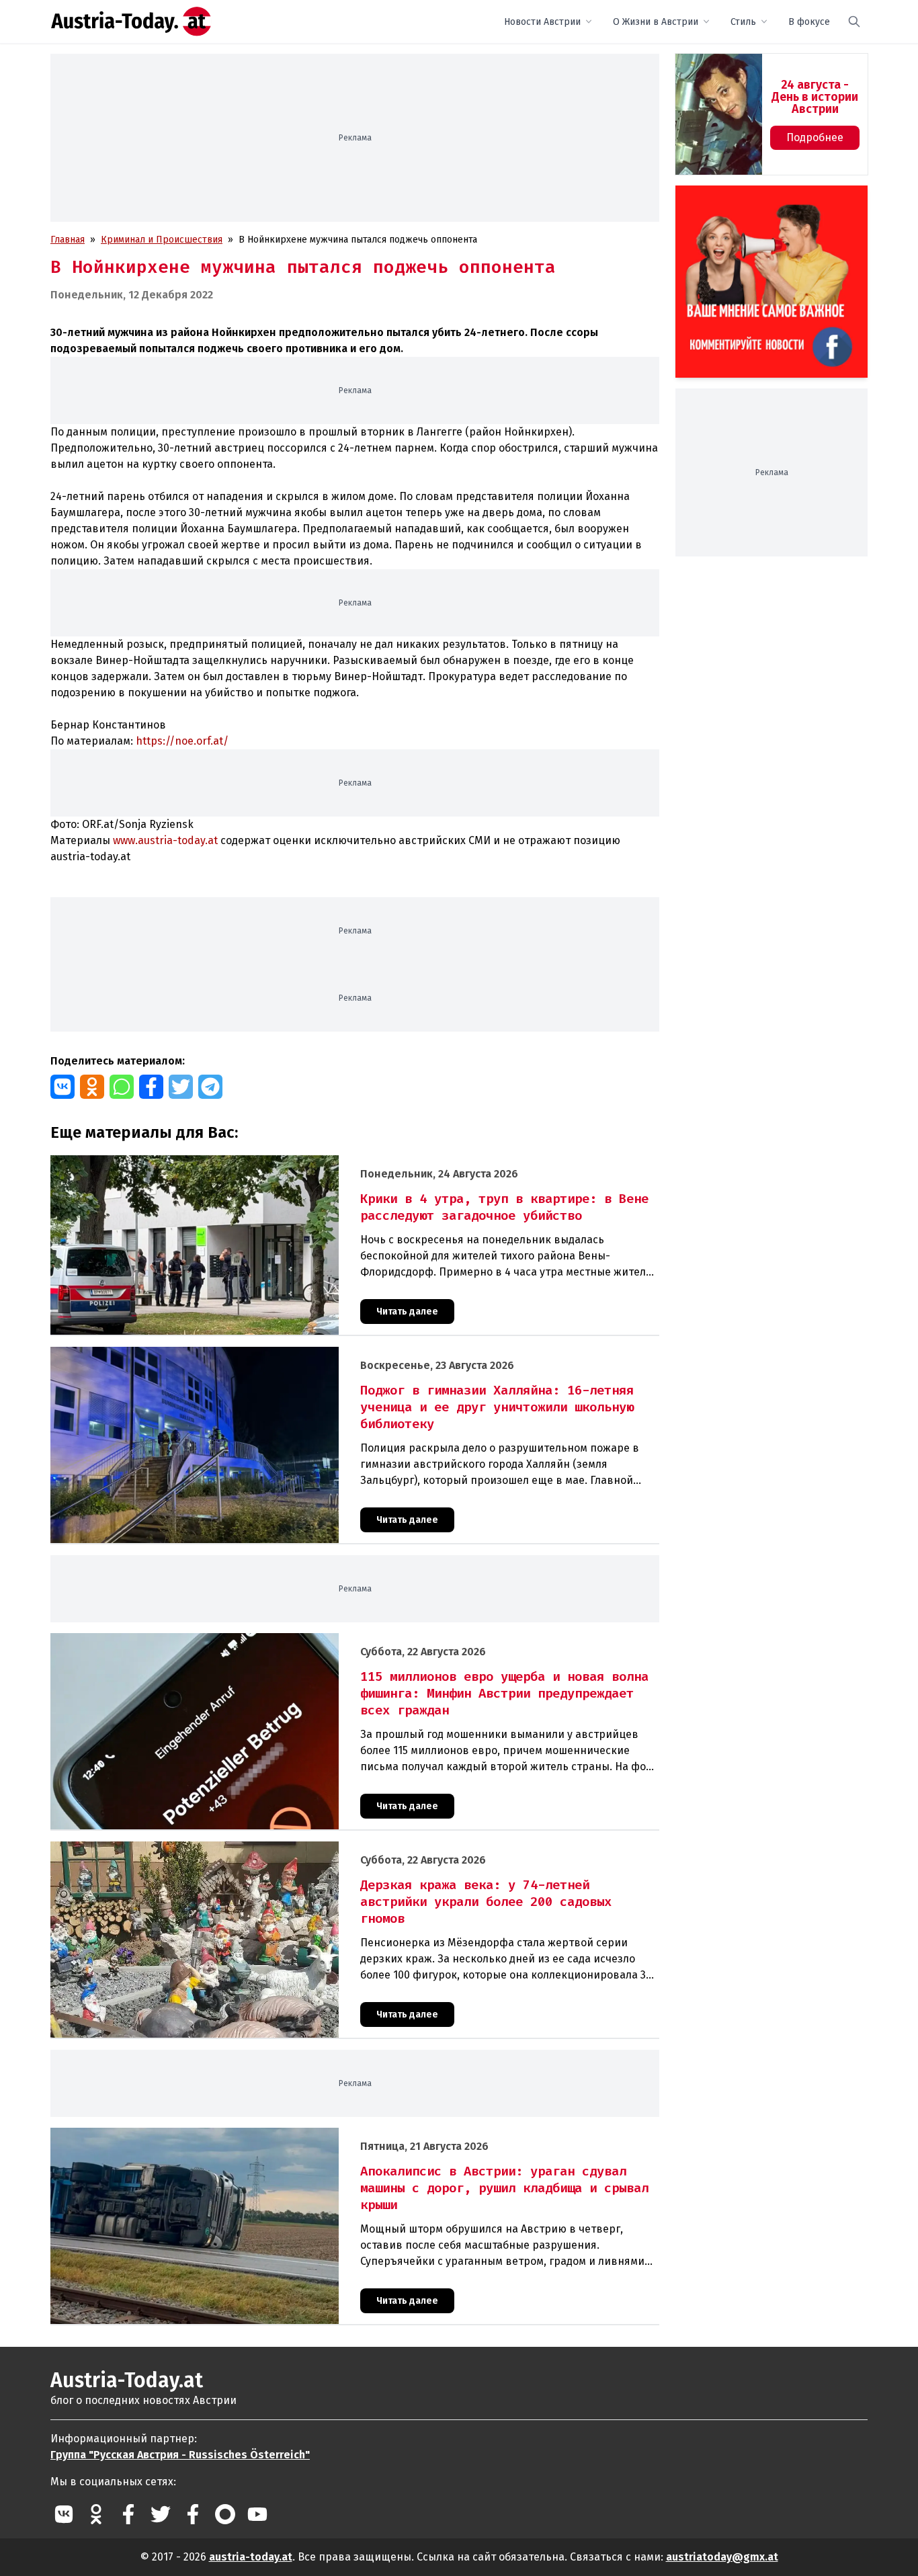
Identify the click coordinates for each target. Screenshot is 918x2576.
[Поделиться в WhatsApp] (122, 1087)
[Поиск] (854, 22)
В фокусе (809, 22)
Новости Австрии (542, 22)
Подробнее (815, 137)
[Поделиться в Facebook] (151, 1087)
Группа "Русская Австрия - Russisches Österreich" (180, 2455)
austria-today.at (251, 2557)
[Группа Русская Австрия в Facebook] (193, 2514)
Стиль (743, 22)
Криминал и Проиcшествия (162, 240)
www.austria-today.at (165, 840)
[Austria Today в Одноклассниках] (96, 2514)
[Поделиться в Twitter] (181, 1087)
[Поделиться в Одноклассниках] (92, 1087)
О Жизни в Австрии (656, 22)
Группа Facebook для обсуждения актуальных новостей (762, 201)
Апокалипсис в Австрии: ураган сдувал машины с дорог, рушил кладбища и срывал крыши (253, 2135)
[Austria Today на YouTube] (257, 2514)
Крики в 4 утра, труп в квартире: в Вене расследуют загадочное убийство (217, 1162)
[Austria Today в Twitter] (161, 2514)
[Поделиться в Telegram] (210, 1087)
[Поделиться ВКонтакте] (62, 1087)
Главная (68, 240)
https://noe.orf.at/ (182, 741)
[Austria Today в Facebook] (128, 2514)
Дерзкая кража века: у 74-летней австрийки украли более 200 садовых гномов (227, 1848)
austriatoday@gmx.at (722, 2557)
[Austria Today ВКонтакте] (64, 2514)
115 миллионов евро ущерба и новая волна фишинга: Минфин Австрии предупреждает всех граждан (277, 1640)
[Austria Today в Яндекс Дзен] (225, 2514)
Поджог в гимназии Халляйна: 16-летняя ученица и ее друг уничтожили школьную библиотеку (262, 1354)
